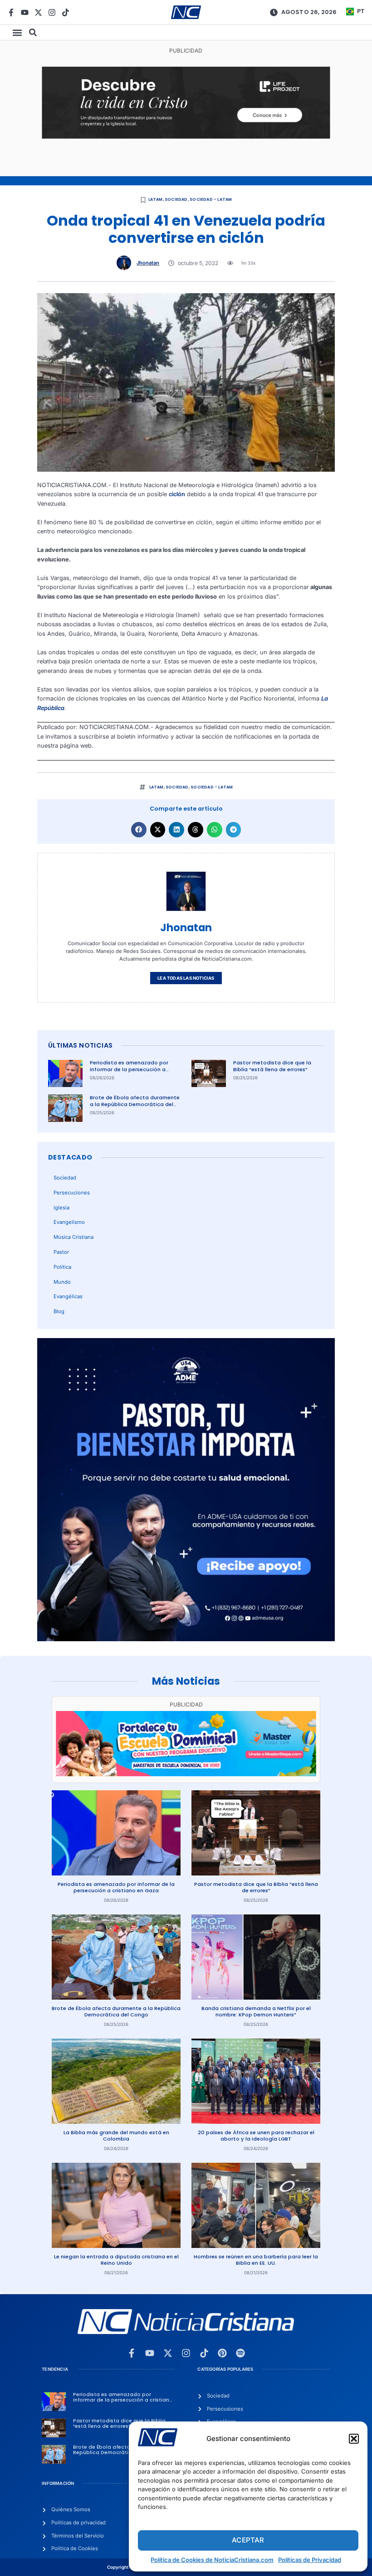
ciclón (177, 494)
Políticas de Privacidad (310, 2560)
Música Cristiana (73, 1237)
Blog (59, 1311)
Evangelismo (69, 1222)
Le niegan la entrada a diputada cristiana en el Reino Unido (116, 2260)
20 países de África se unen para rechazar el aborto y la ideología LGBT (256, 2136)
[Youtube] (25, 12)
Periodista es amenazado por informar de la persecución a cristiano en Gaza (129, 1069)
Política (62, 1267)
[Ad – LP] (186, 137)
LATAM (156, 199)
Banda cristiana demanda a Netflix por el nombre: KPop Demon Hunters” (256, 2012)
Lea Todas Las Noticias (186, 978)
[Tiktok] (66, 12)
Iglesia (61, 1208)
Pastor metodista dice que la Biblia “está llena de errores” (272, 1066)
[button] (354, 2439)
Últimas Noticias (80, 1045)
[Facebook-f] (11, 12)
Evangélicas (68, 1296)
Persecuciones (72, 1193)
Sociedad (176, 199)
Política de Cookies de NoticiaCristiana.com (212, 2560)
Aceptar (248, 2540)
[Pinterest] (222, 2353)
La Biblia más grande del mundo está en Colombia (116, 2136)
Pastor (61, 1252)
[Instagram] (52, 12)
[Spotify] (240, 2353)
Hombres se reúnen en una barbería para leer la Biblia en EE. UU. (256, 2260)
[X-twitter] (38, 12)
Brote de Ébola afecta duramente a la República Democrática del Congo (135, 1104)
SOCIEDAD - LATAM (211, 199)
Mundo (62, 1282)
